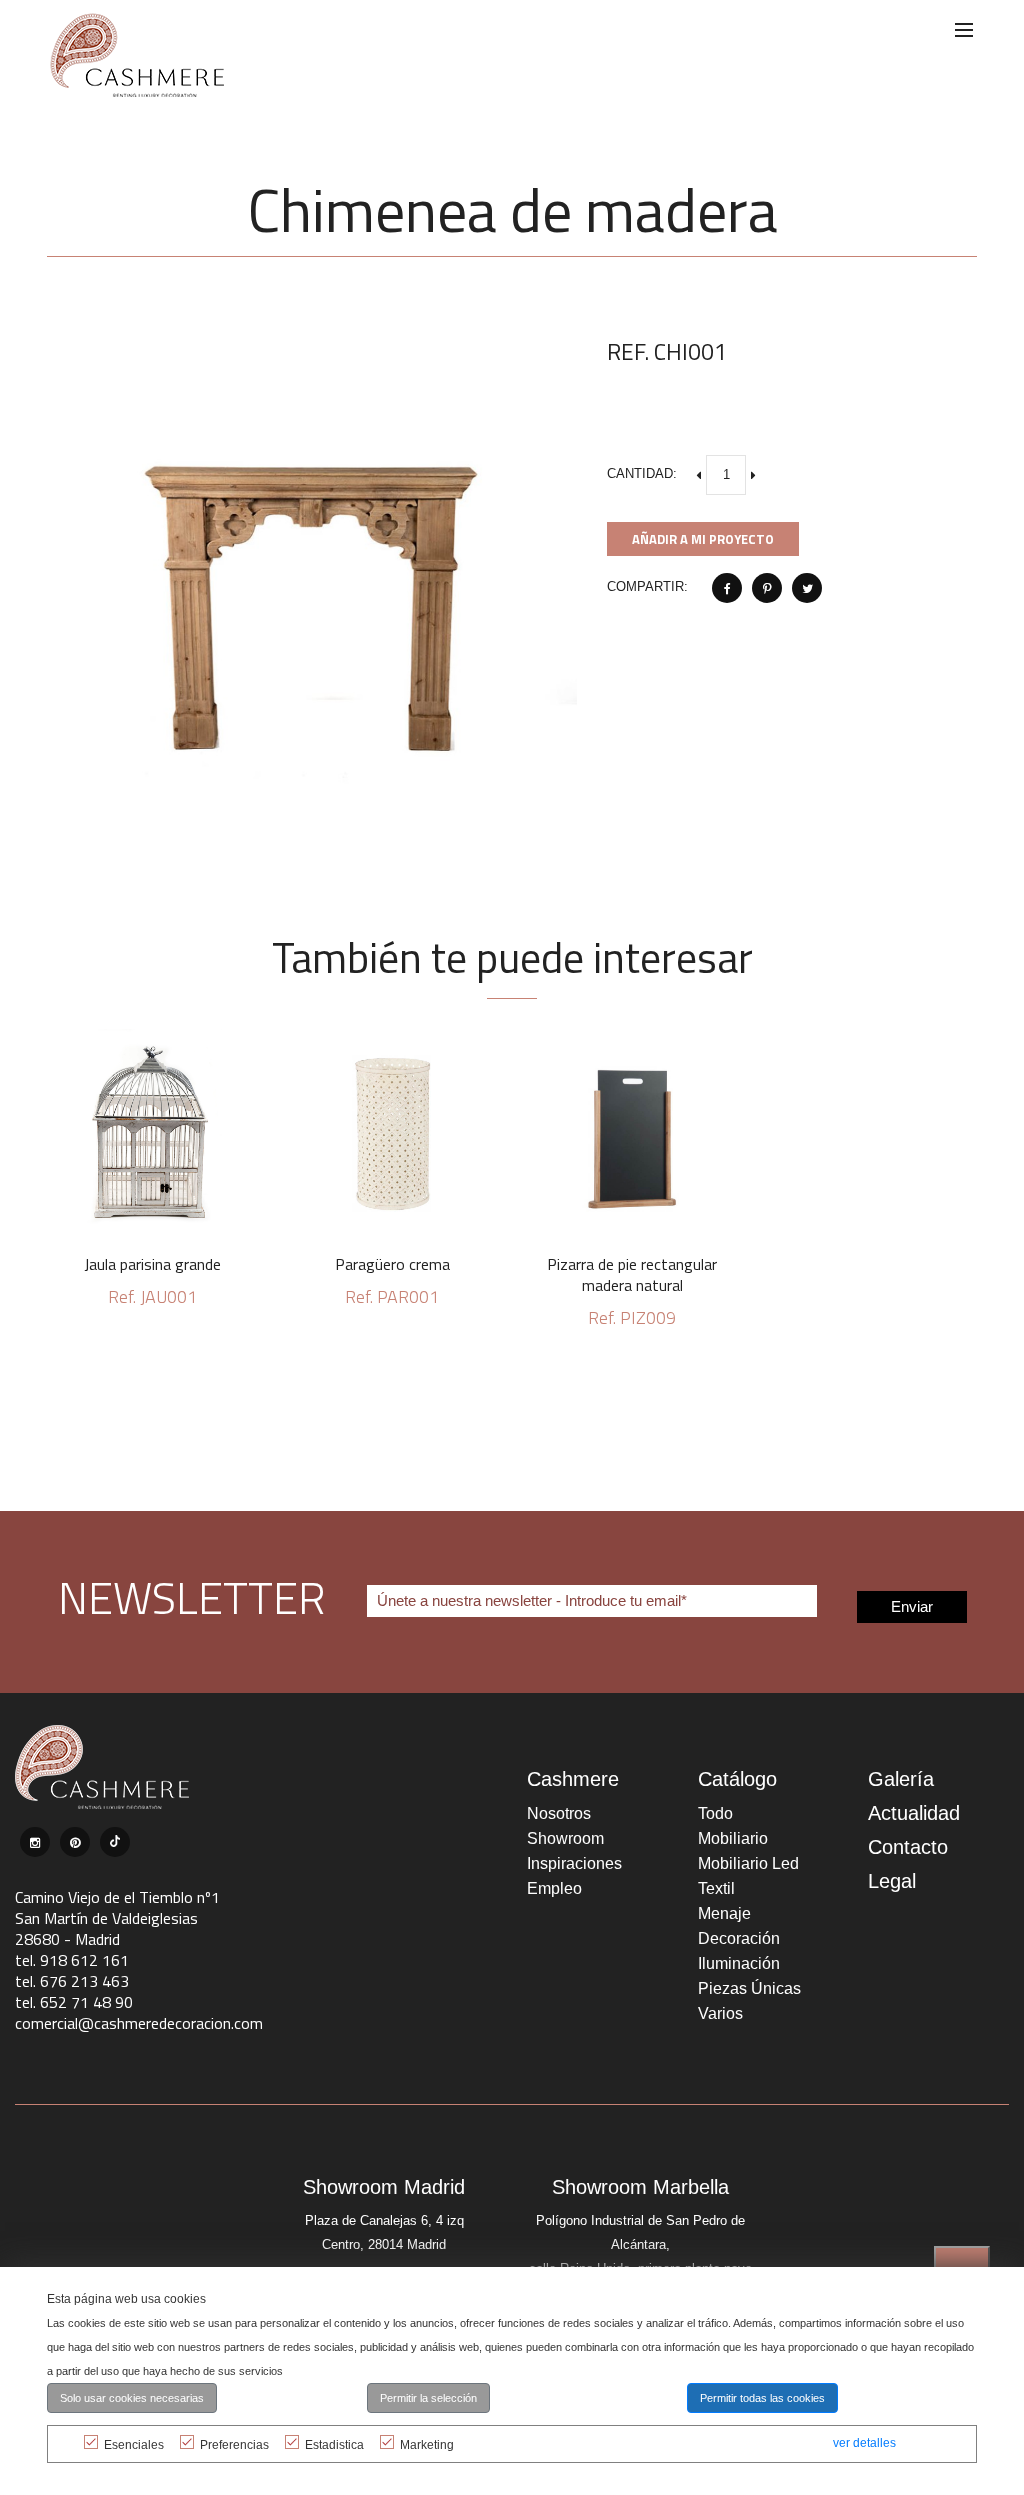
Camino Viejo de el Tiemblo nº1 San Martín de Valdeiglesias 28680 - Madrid (117, 1918)
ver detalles (864, 2443)
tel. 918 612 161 (72, 1960)
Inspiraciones (574, 1863)
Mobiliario (733, 1838)
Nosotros (559, 1813)
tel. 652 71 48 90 (74, 2002)
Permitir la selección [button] (428, 2398)
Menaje (724, 1913)
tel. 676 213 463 (72, 1981)
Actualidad (914, 1813)
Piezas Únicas (749, 1988)
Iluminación (739, 1963)
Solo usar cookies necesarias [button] (132, 2398)
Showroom (565, 1838)
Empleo (554, 1888)
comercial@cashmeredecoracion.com (139, 2023)
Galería (901, 1779)
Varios (720, 2013)
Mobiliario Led (748, 1863)
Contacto (908, 1847)
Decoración (739, 1938)
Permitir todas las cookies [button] (762, 2398)
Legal (892, 1881)
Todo (715, 1813)
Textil (716, 1888)
